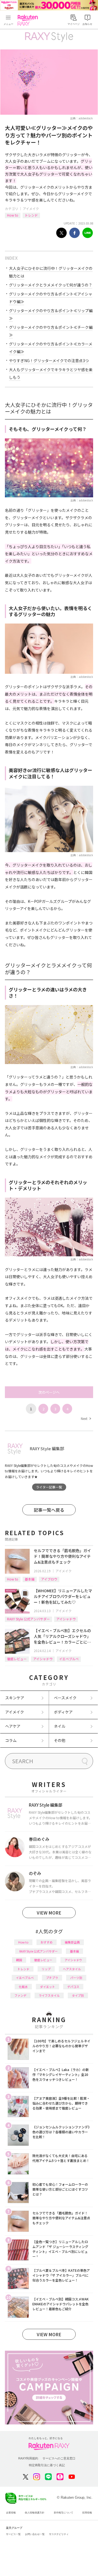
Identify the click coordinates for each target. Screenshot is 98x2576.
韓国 (19, 1960)
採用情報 (87, 2513)
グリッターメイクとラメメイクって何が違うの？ (51, 285)
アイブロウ (49, 1579)
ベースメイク (65, 1698)
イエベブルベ (69, 1659)
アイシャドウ (66, 1619)
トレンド (31, 215)
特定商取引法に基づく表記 (47, 2465)
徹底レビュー (17, 1659)
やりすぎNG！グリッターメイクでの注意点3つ (49, 361)
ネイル (60, 1726)
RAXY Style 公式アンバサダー (28, 1619)
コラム (11, 1740)
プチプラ (52, 1978)
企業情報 (11, 2513)
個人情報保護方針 (35, 2513)
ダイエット (48, 1987)
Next (86, 1418)
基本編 (30, 1579)
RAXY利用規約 (28, 2458)
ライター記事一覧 (49, 1487)
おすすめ (47, 1942)
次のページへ (49, 1392)
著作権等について (63, 2513)
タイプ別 (78, 1995)
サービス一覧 (13, 2534)
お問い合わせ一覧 (35, 2534)
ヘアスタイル (72, 1969)
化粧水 (23, 1987)
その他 (60, 1740)
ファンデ (20, 1995)
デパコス (73, 1987)
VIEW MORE (49, 1913)
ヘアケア (13, 1726)
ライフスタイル (49, 1995)
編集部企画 (72, 1942)
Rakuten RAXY (29, 20)
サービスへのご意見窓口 (59, 2458)
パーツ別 (76, 1978)
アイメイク (31, 209)
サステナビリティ (59, 2534)
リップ (46, 1969)
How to (13, 215)
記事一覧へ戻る (49, 1510)
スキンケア (15, 1698)
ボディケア (63, 1712)
